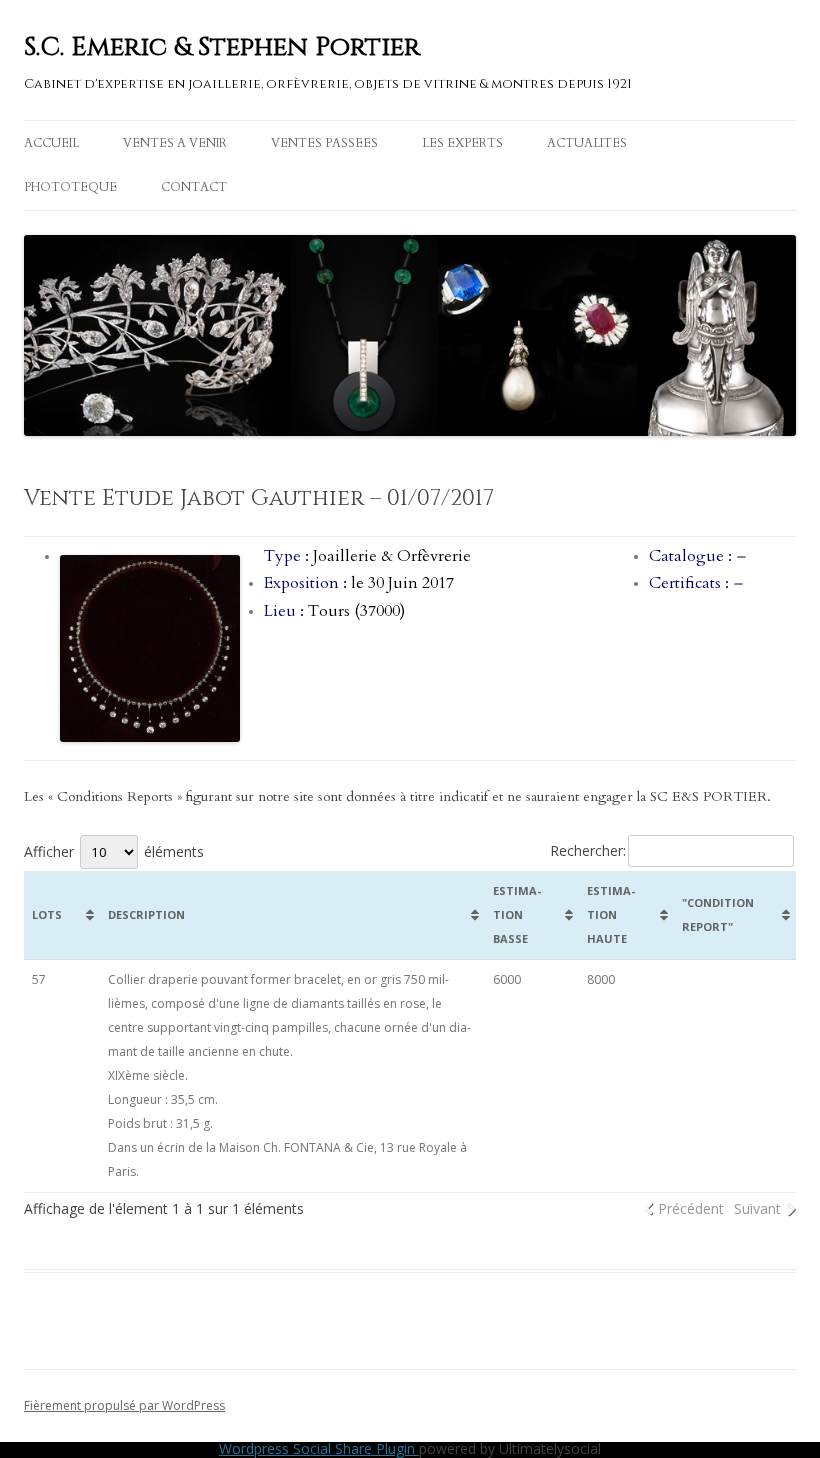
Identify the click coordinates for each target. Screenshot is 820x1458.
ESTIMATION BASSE (517, 914)
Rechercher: (588, 850)
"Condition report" (718, 914)
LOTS (47, 914)
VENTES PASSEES (324, 143)
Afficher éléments (114, 851)
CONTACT (194, 187)
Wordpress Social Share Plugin (319, 1448)
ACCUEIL (51, 143)
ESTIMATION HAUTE (611, 914)
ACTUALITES (587, 143)
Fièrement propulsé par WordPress (124, 1405)
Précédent (691, 1208)
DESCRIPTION (146, 914)
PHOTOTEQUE (70, 187)
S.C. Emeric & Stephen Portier (222, 47)
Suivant (757, 1208)
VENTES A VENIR (175, 143)
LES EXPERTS (462, 143)
